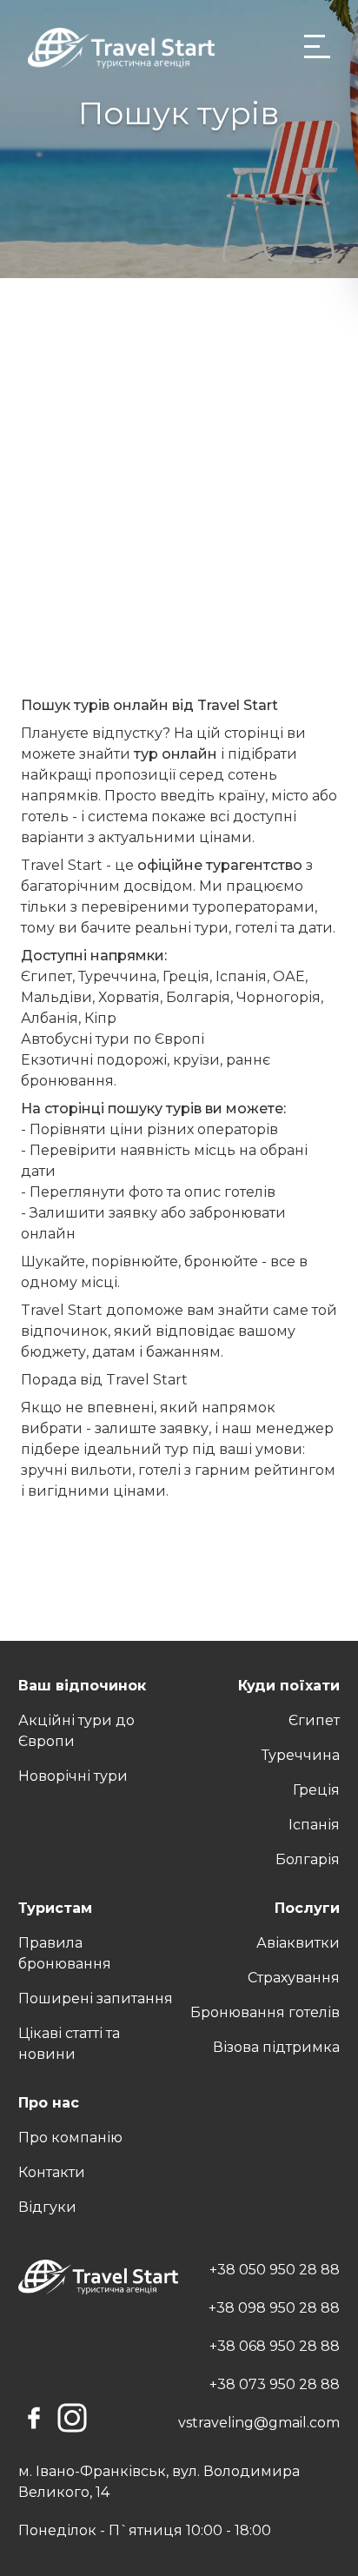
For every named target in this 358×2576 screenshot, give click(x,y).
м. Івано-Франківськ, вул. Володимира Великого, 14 (159, 2482)
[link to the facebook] (34, 2418)
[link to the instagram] (72, 2418)
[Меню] (317, 47)
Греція (316, 1790)
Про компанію (70, 2138)
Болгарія (308, 1859)
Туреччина (301, 1755)
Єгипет (314, 1720)
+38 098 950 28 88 (274, 2308)
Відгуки (47, 2207)
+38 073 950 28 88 (275, 2384)
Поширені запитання (96, 1998)
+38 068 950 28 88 (275, 2346)
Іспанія (314, 1825)
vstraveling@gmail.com (259, 2423)
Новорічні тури (73, 1776)
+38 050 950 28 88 (275, 2270)
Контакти (52, 2172)
